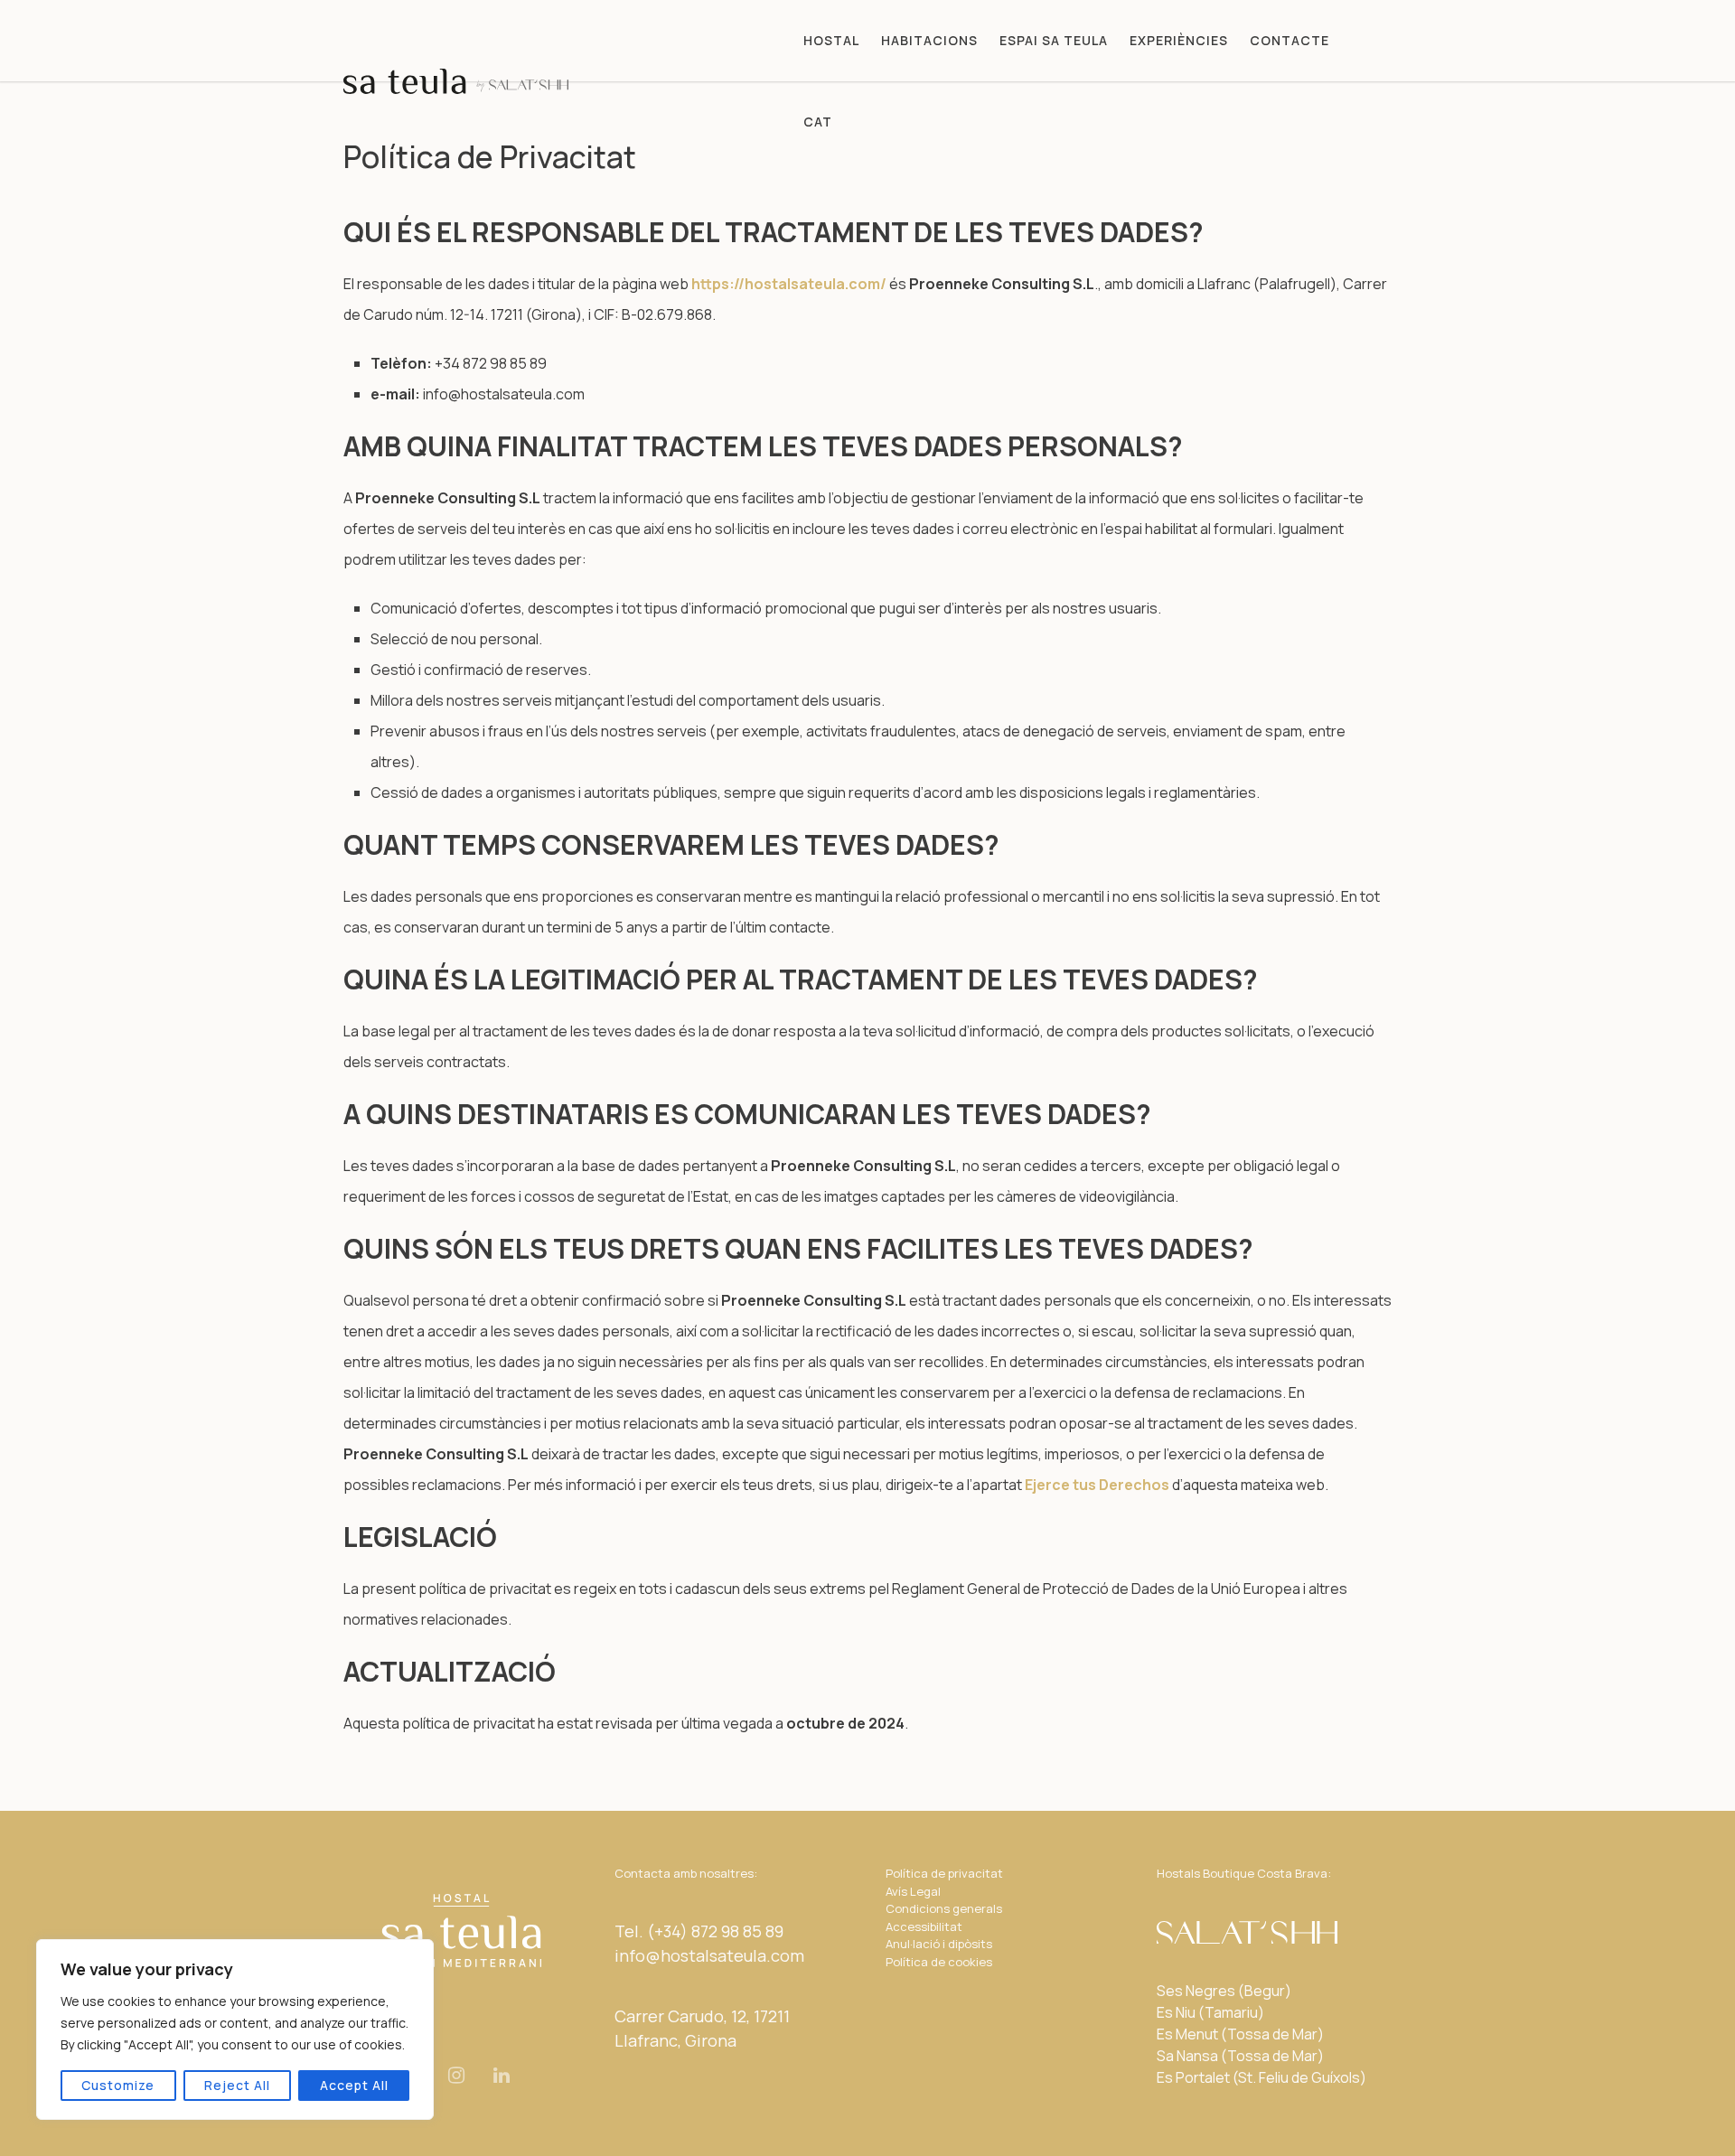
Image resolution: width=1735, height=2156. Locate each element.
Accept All (354, 2085)
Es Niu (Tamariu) (1210, 2012)
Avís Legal (913, 1891)
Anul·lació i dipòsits (939, 1944)
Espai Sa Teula (1054, 40)
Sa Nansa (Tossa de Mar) (1240, 2056)
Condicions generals (944, 1908)
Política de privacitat (944, 1873)
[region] (235, 2029)
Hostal (831, 40)
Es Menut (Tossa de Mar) (1240, 2034)
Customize (118, 2085)
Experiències (1179, 40)
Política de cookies (939, 1962)
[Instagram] (456, 2075)
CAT (818, 122)
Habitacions (929, 40)
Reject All (237, 2085)
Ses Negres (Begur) (1224, 1991)
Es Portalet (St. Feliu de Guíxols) (1261, 2077)
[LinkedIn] (502, 2075)
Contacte (1290, 40)
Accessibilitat (924, 1926)
